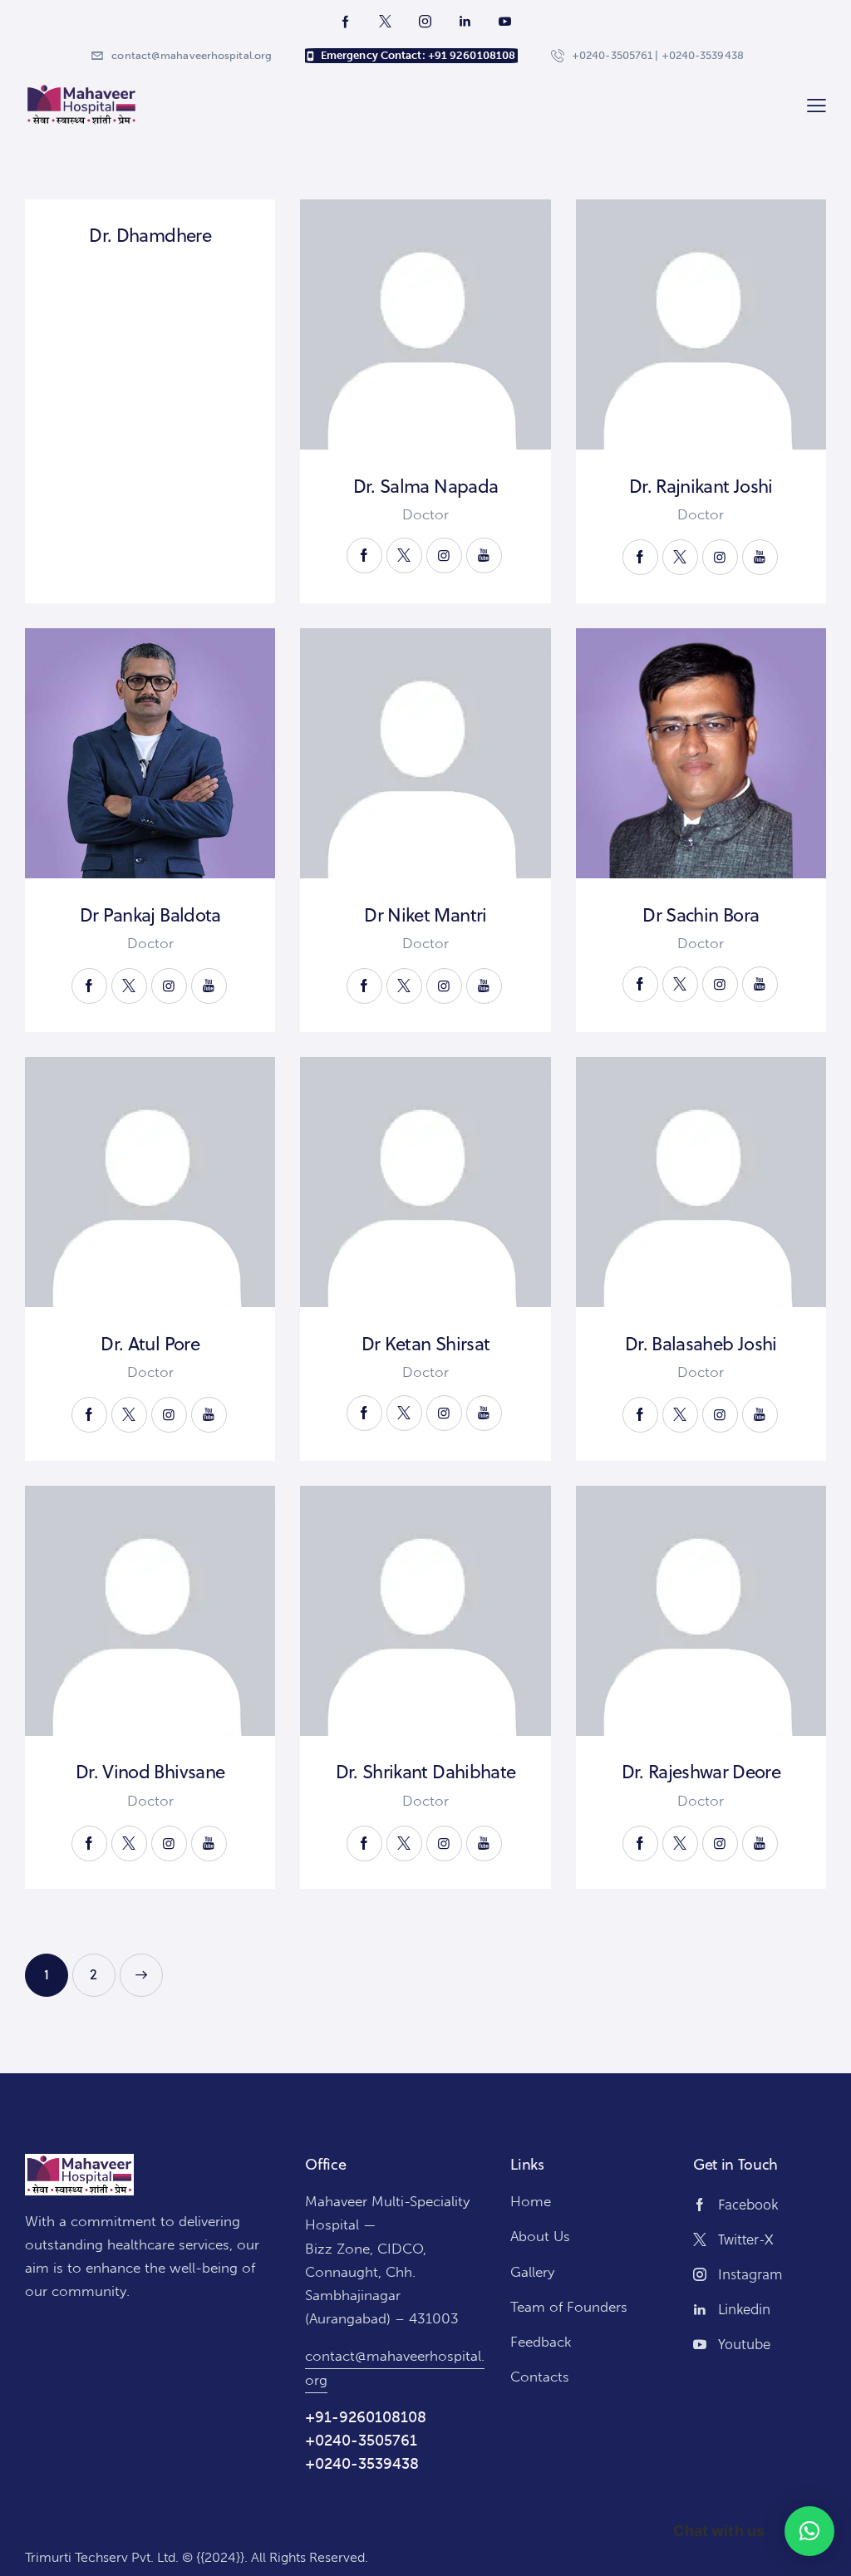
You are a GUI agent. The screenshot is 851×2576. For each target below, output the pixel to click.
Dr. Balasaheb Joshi (701, 1344)
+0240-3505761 (361, 2441)
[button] (809, 2531)
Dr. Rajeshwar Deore (701, 1772)
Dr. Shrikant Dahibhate (425, 1772)
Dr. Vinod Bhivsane (150, 1772)
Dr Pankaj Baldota (150, 915)
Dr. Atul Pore (150, 1344)
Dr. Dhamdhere (150, 235)
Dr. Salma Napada (425, 486)
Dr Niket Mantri (425, 915)
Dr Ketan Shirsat (425, 1344)
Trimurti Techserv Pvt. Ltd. (102, 2557)
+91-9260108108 (366, 2417)
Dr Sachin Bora (701, 915)
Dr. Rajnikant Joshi (701, 486)
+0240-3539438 (362, 2464)
